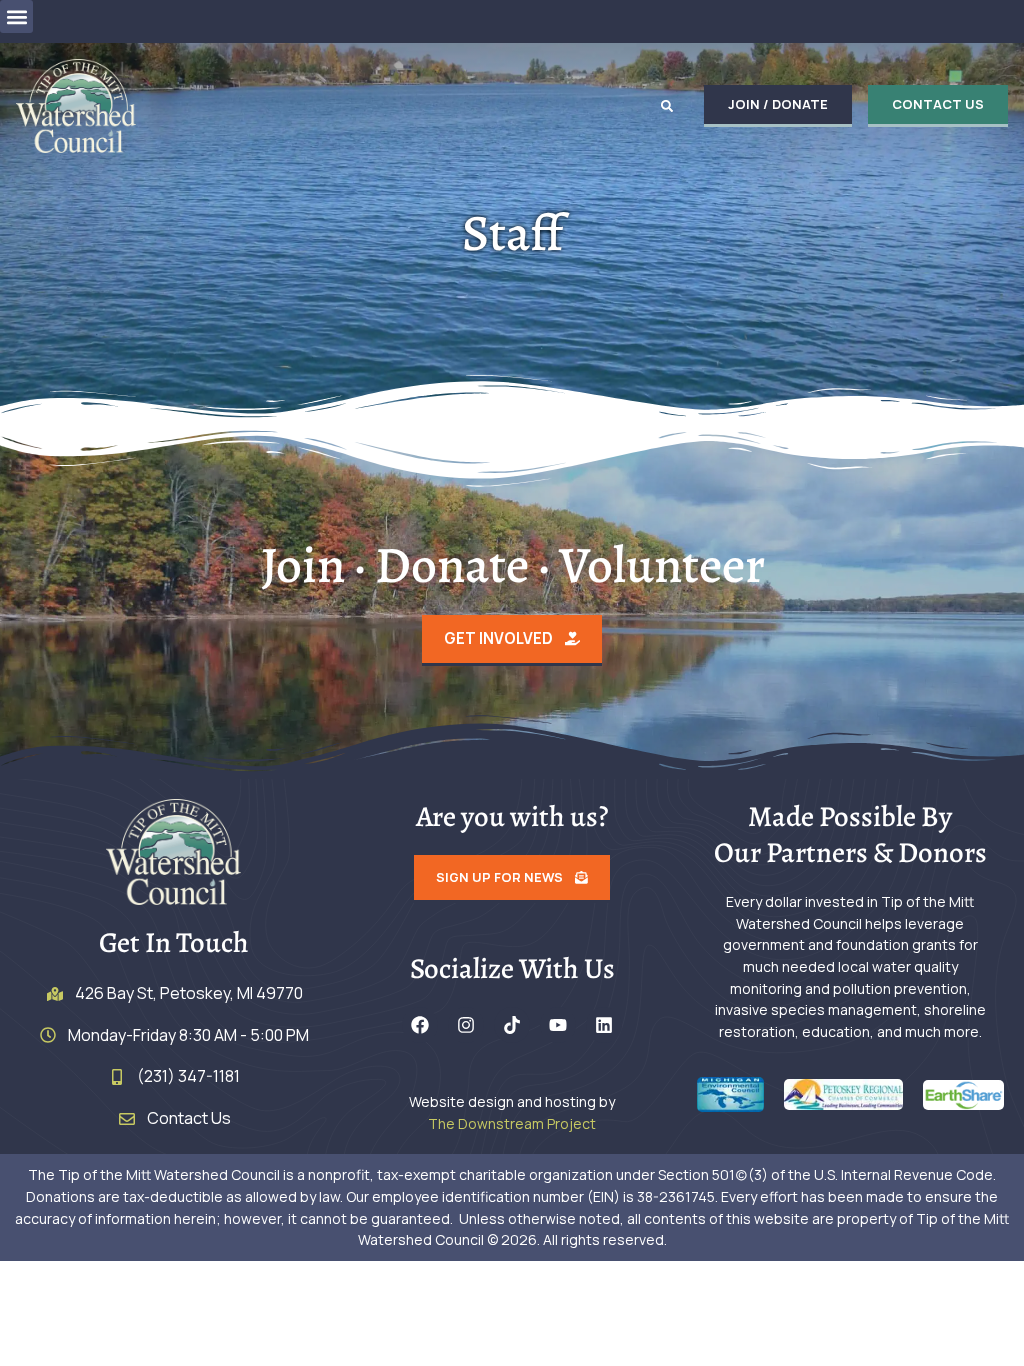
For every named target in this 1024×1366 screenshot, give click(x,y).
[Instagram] (466, 1025)
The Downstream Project (512, 1123)
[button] (16, 16)
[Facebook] (420, 1025)
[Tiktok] (512, 1025)
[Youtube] (558, 1025)
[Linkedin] (604, 1025)
